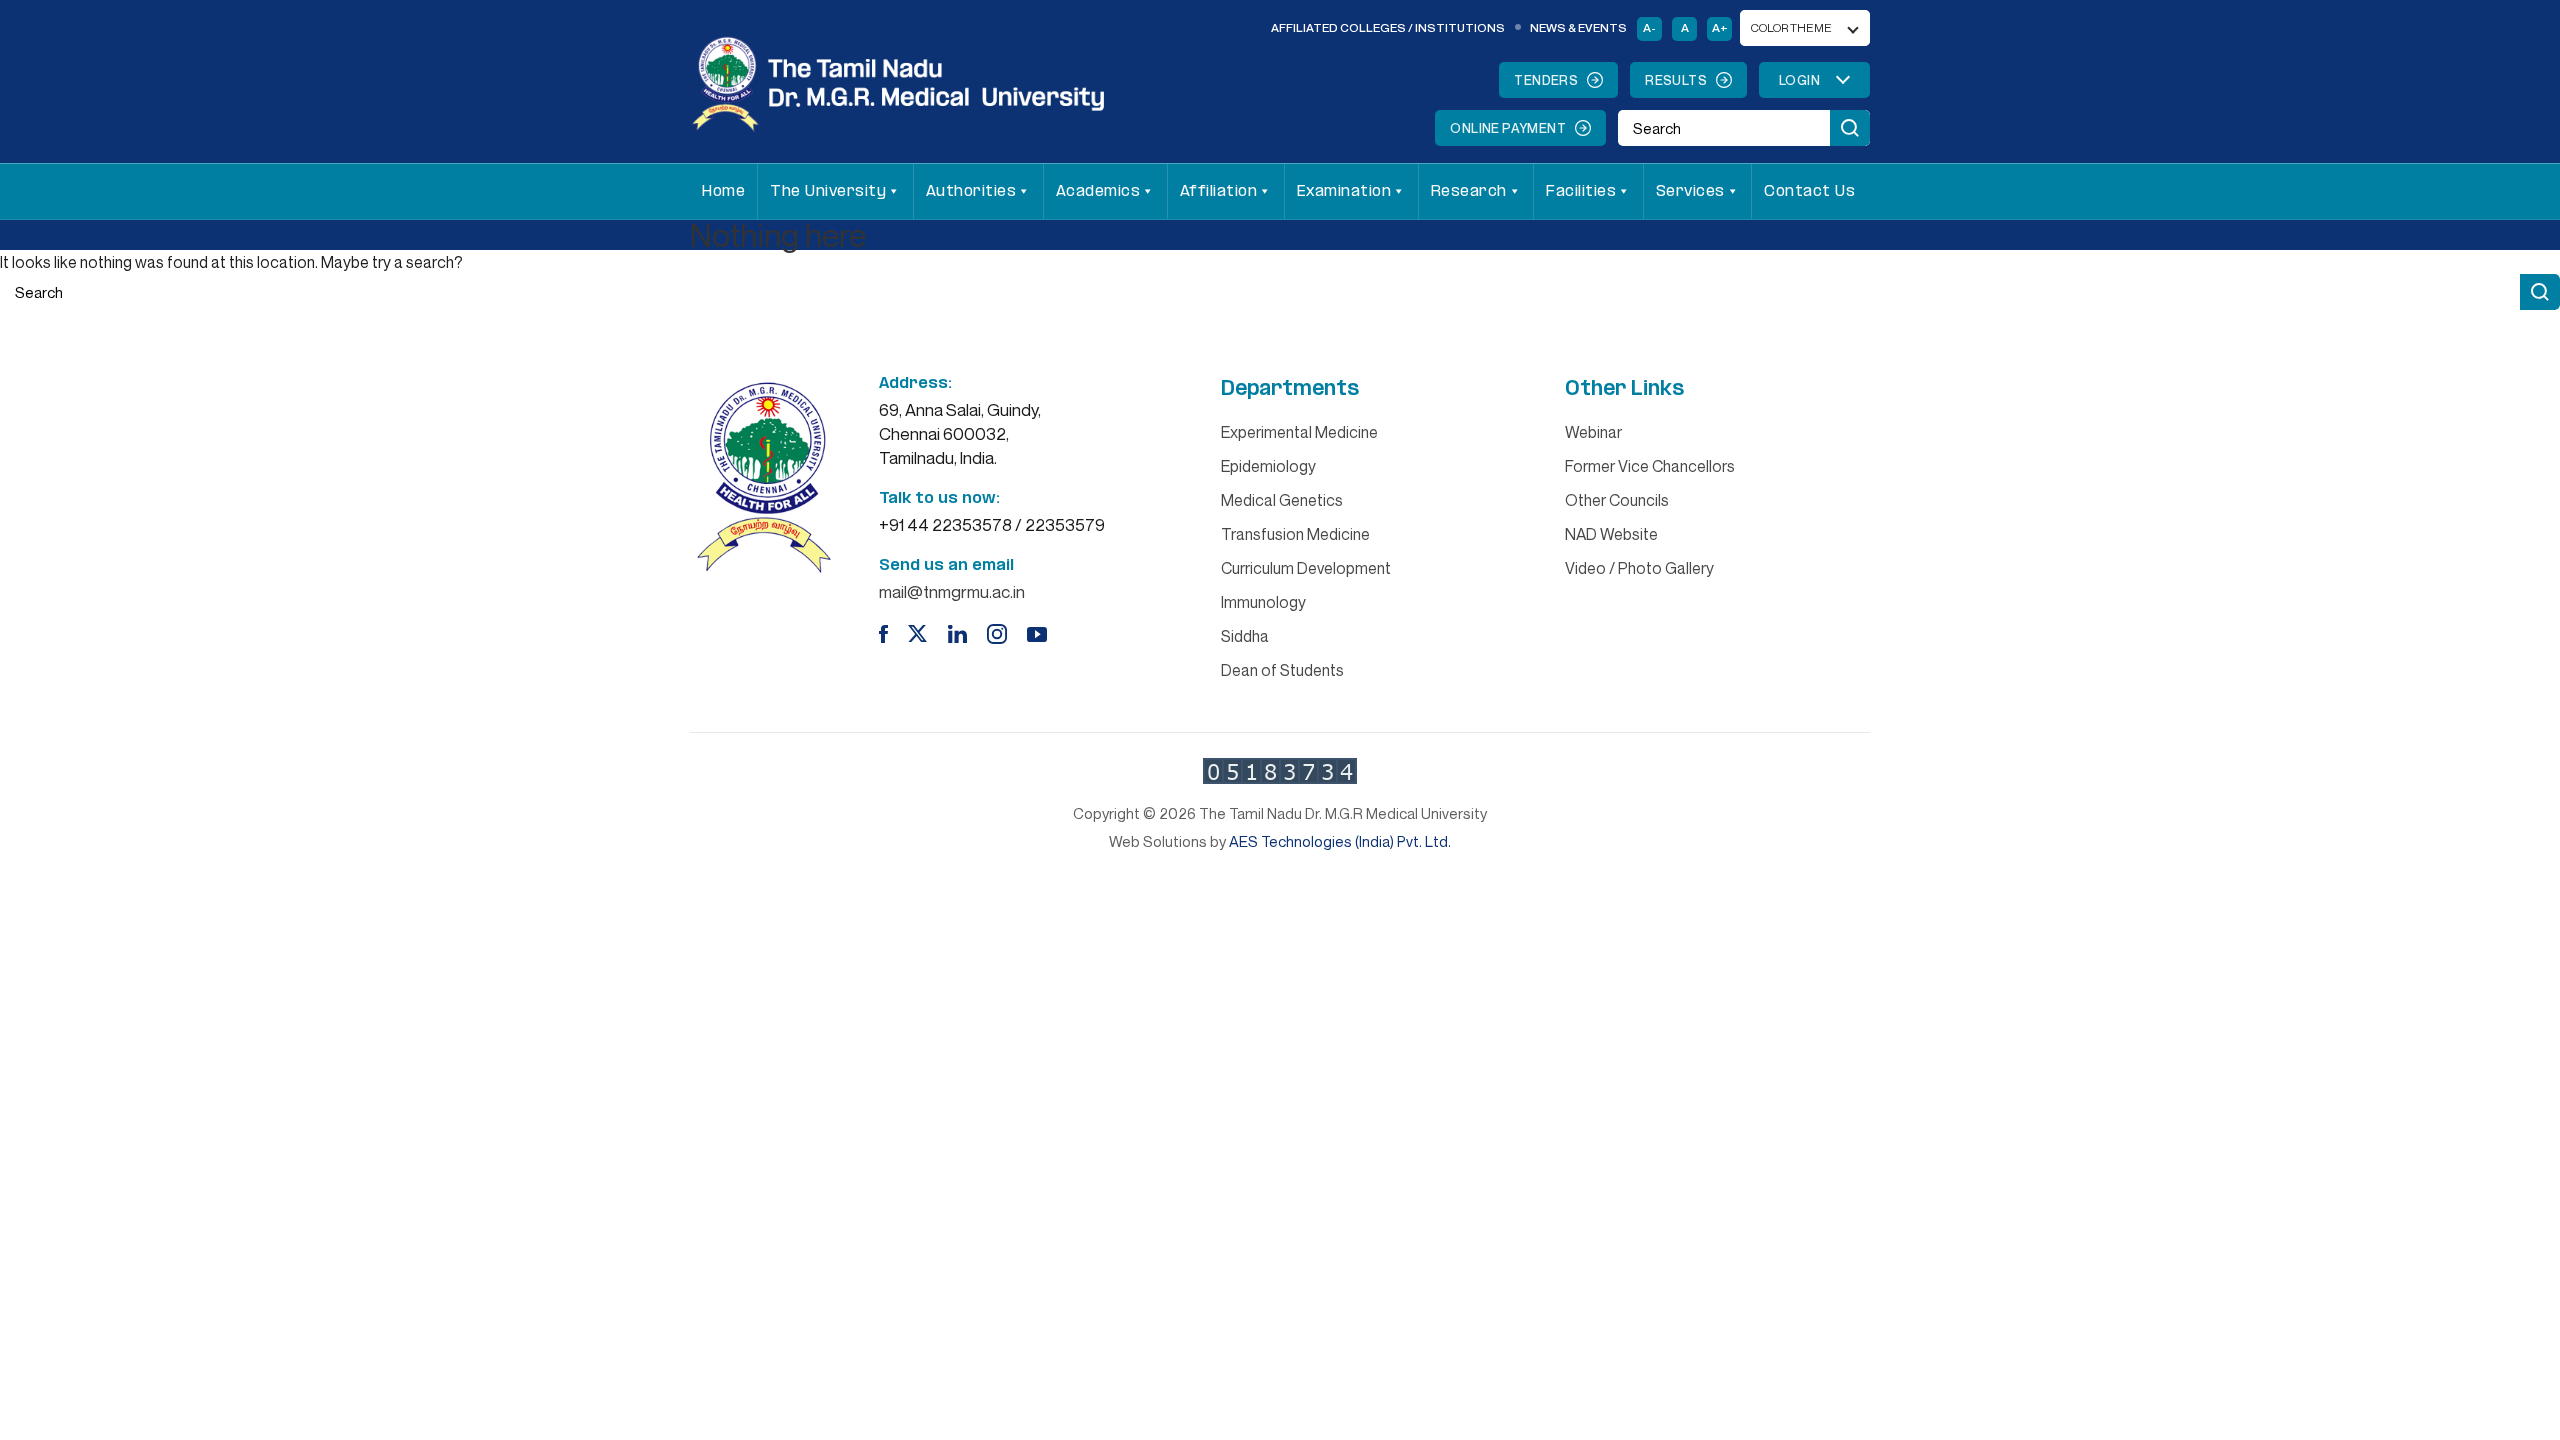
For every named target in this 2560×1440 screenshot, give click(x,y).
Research (1469, 191)
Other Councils (1617, 500)
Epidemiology (1268, 466)
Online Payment (1508, 128)
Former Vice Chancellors (1650, 466)
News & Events (1578, 27)
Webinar (1593, 432)
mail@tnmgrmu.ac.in (952, 591)
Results (1676, 80)
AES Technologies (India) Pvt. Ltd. (1340, 841)
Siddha (1245, 636)
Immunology (1263, 602)
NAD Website (1611, 534)
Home (723, 191)
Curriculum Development (1306, 568)
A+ (1720, 27)
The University (828, 191)
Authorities (971, 191)
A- (1649, 27)
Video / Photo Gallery (1639, 568)
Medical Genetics (1282, 500)
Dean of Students (1282, 670)
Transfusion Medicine (1295, 534)
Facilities (1581, 191)
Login (1799, 80)
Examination (1344, 191)
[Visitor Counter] (1280, 771)
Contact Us (1809, 191)
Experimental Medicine (1299, 432)
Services (1690, 191)
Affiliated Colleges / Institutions (1388, 27)
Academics (1098, 191)
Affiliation (1219, 191)
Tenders (1546, 80)
